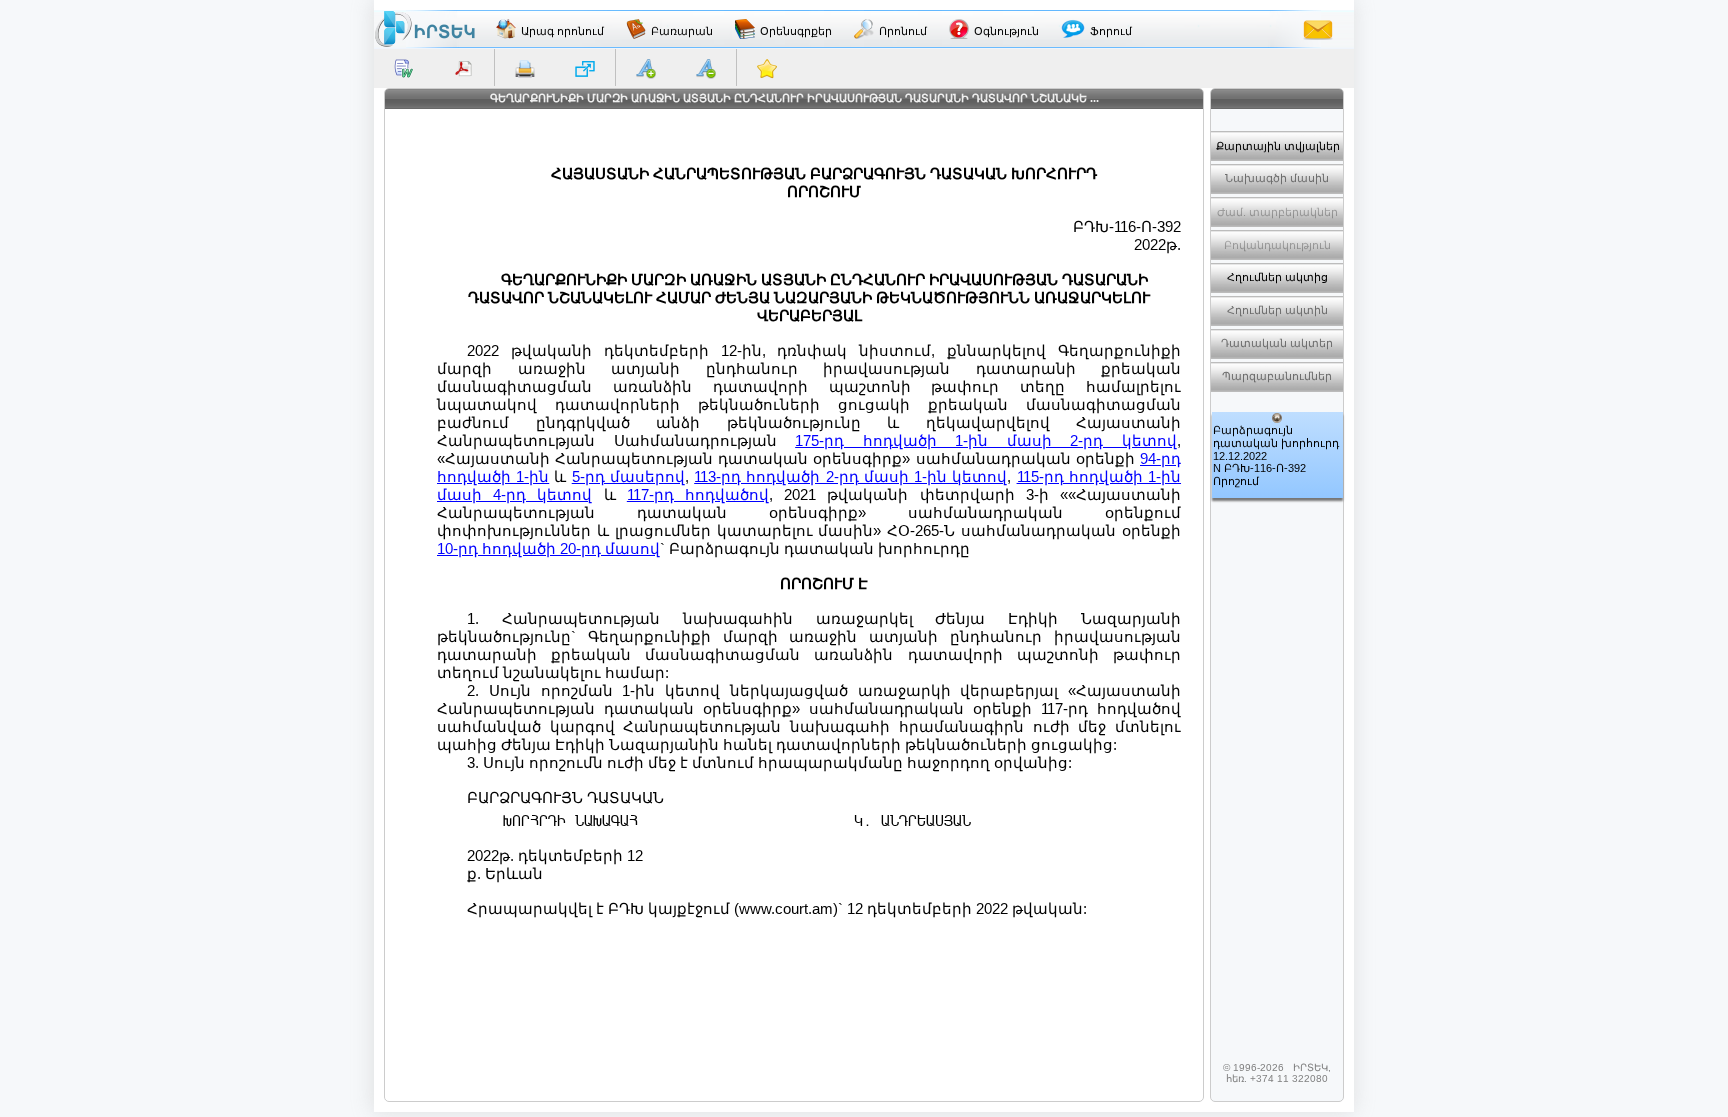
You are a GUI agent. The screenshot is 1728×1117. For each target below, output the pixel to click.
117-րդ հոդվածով (698, 494)
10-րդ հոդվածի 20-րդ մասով (548, 548)
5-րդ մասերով (628, 476)
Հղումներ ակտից (1277, 277)
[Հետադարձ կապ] (1318, 29)
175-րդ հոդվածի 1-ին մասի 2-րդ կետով (986, 440)
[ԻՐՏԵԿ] (425, 29)
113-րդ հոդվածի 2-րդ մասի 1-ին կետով (850, 476)
